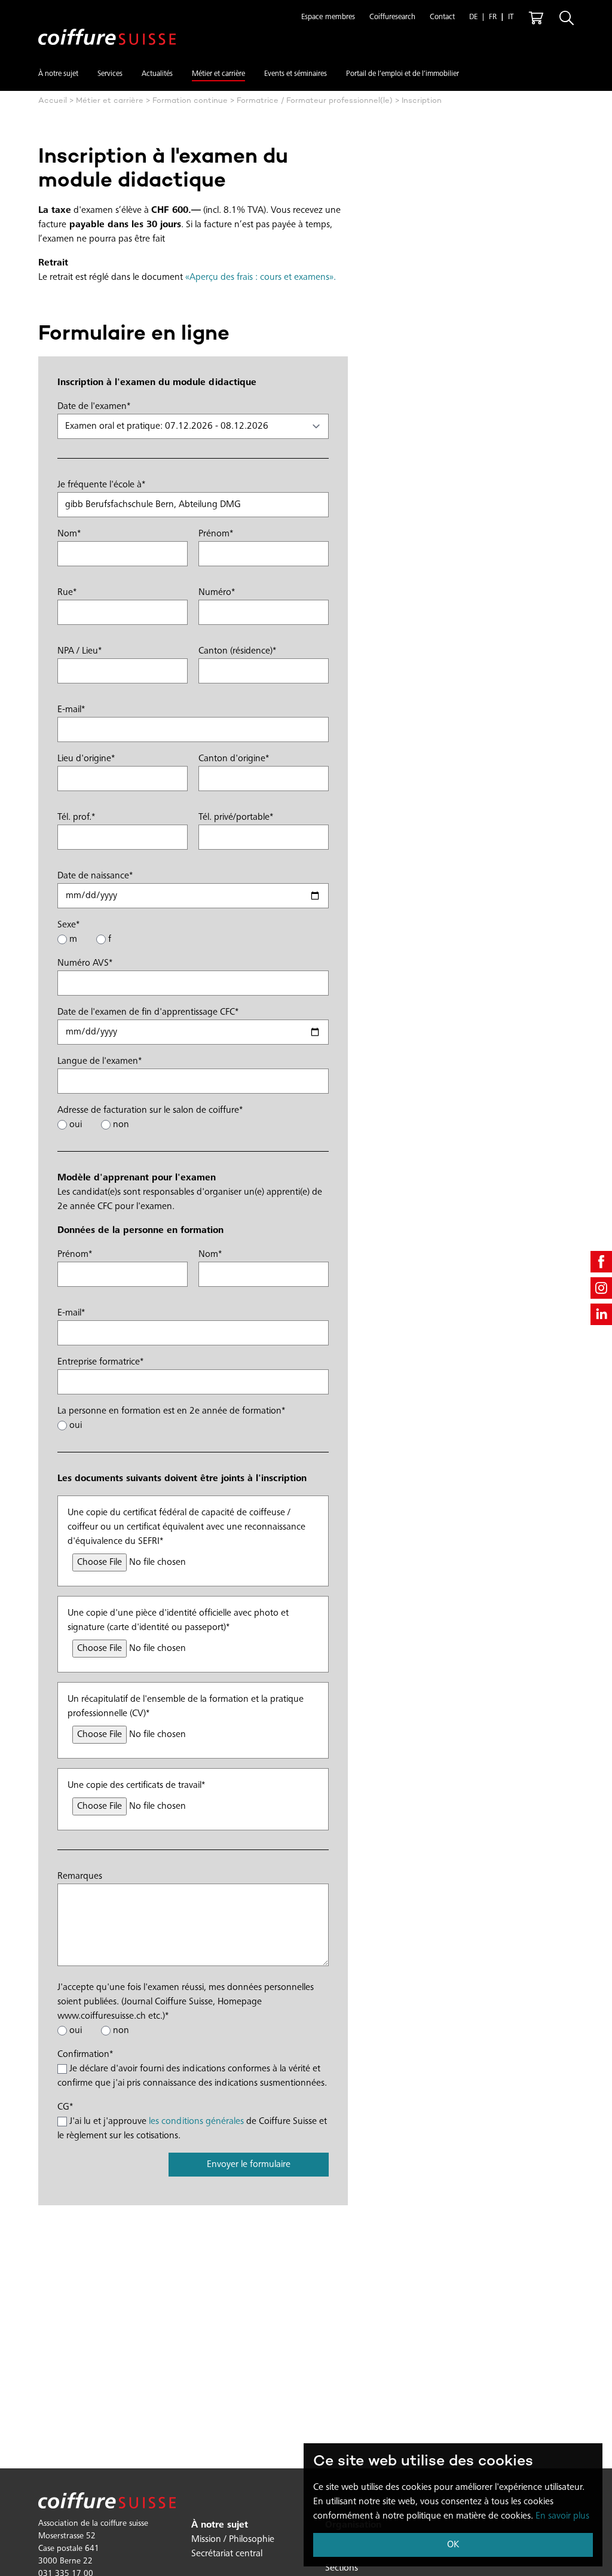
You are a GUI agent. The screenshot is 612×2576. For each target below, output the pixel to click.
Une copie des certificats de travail (136, 1786)
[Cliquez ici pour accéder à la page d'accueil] (107, 27)
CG (65, 2107)
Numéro (217, 593)
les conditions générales (196, 2122)
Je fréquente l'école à (101, 485)
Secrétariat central (227, 2554)
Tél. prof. (76, 817)
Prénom (216, 534)
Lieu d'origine (86, 759)
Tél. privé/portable (236, 817)
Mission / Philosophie (233, 2540)
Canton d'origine (234, 759)
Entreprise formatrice (100, 1362)
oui (74, 1125)
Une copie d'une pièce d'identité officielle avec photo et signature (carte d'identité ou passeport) (178, 1620)
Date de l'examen (94, 407)
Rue (67, 593)
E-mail (71, 710)
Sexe (68, 925)
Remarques (80, 1876)
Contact (442, 18)
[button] (328, 18)
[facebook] (601, 1262)
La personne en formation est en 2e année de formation (171, 1411)
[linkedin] (601, 1314)
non (120, 1125)
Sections (342, 2568)
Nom (69, 534)
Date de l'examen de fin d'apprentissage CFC (148, 1012)
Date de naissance (95, 876)
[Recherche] (567, 18)
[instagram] (601, 1288)
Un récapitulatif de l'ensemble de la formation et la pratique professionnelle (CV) (186, 1707)
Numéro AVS (85, 963)
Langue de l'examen (100, 1061)
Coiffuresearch (392, 18)
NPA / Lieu (79, 651)
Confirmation (85, 2055)
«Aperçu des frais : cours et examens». (261, 277)
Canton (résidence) (237, 651)
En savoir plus (562, 2516)
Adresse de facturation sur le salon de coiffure (150, 1110)
